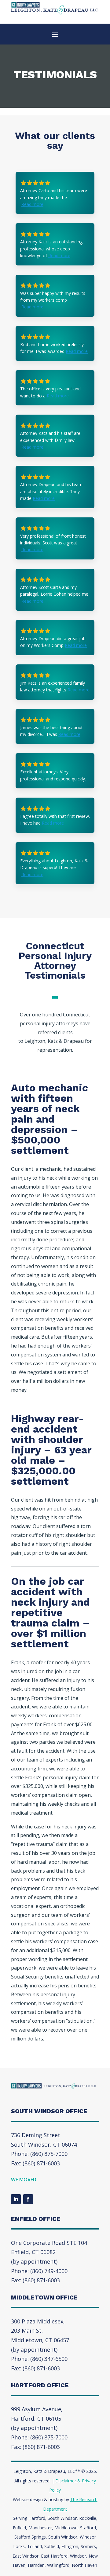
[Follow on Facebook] (28, 2199)
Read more (32, 204)
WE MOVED (24, 2180)
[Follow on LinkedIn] (16, 2199)
